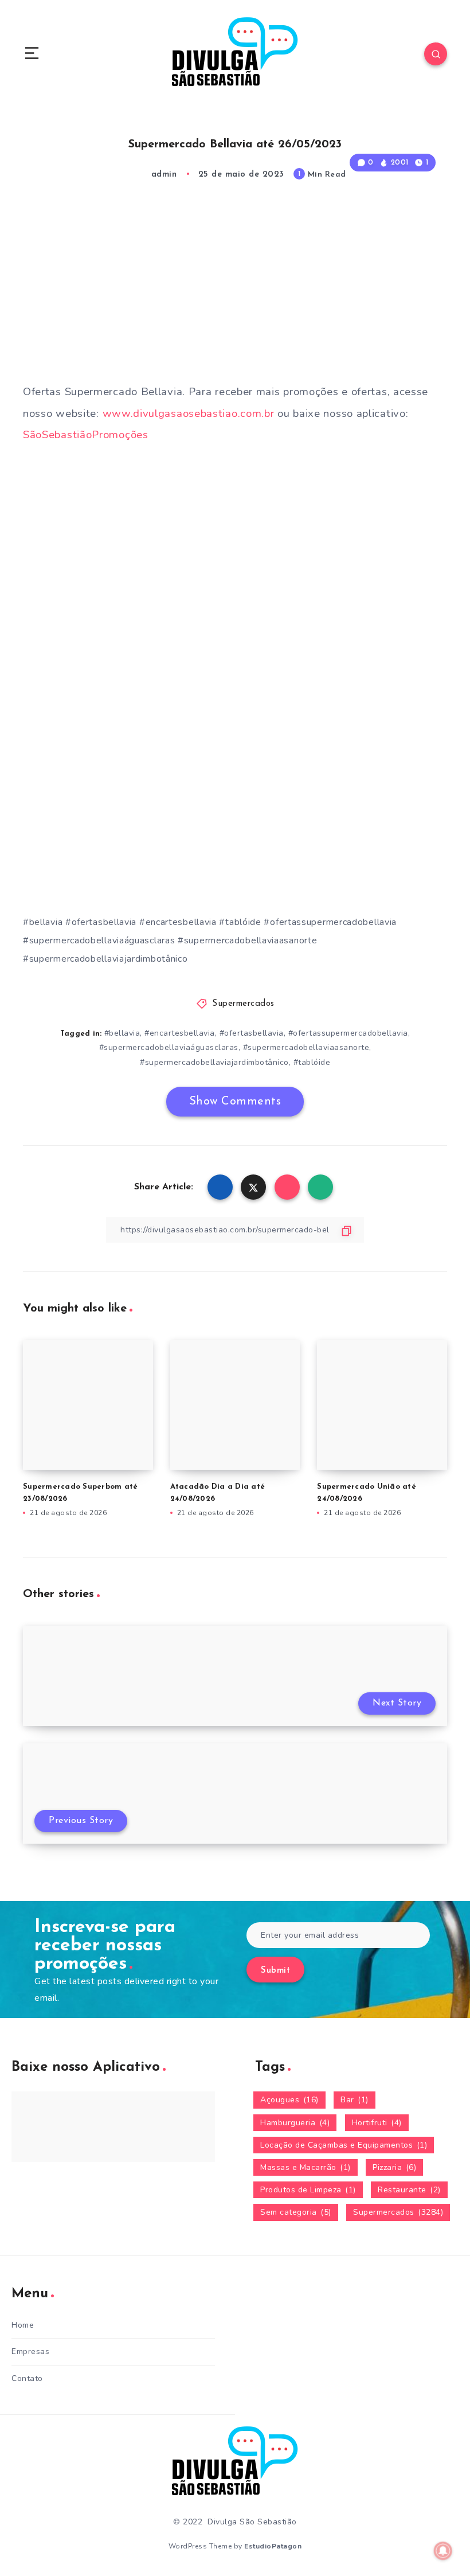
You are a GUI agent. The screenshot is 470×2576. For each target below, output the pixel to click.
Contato (27, 2378)
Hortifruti (377, 2123)
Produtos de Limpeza (308, 2190)
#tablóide (312, 1062)
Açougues (289, 2100)
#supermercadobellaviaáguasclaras (169, 1047)
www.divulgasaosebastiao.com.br (189, 413)
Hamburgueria (295, 2123)
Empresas (30, 2351)
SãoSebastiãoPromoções (86, 435)
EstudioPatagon (273, 2546)
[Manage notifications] (443, 2551)
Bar (355, 2100)
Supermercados (243, 1004)
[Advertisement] (235, 293)
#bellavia (122, 1033)
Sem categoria (296, 2212)
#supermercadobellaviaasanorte (306, 1047)
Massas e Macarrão (305, 2167)
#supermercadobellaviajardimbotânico (214, 1062)
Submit (275, 1971)
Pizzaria (394, 2167)
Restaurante (409, 2190)
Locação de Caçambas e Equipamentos (344, 2145)
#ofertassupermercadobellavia (348, 1033)
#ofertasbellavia (252, 1033)
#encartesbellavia (180, 1033)
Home (23, 2325)
